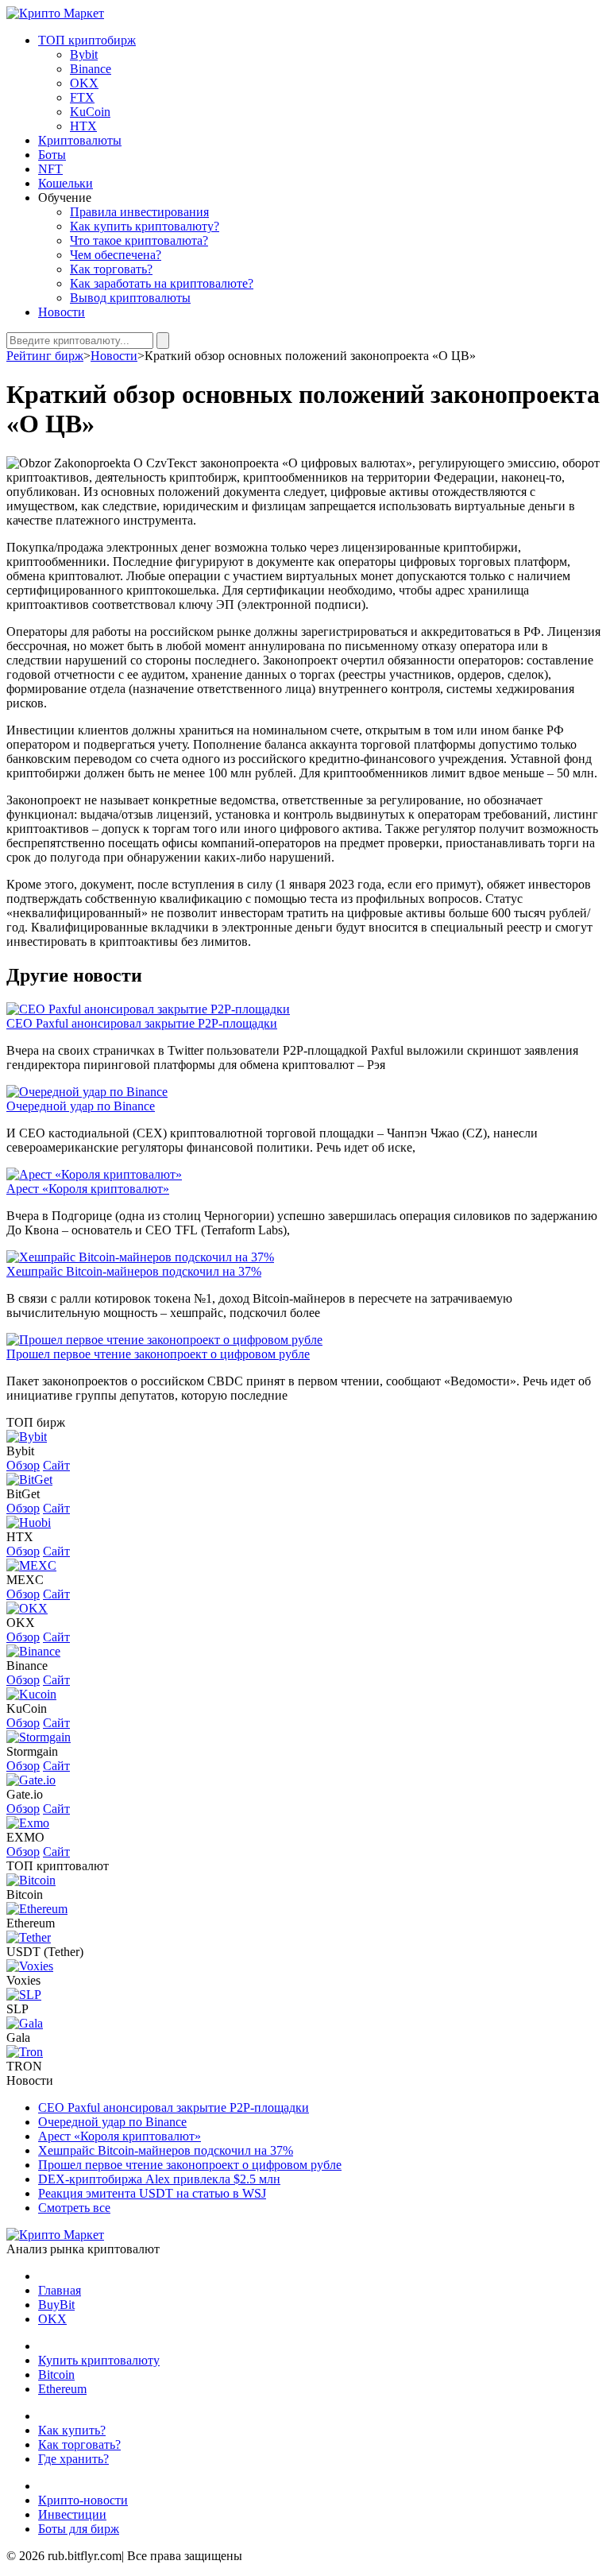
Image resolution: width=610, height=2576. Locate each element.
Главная (60, 2290)
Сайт (56, 1465)
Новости (62, 312)
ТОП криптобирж (87, 40)
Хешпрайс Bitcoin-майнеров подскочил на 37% (134, 1271)
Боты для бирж (79, 2529)
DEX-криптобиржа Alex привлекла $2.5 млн (159, 2179)
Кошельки (66, 183)
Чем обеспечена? (116, 255)
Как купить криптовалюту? (145, 226)
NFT (50, 169)
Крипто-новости (83, 2500)
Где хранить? (73, 2459)
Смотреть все (74, 2208)
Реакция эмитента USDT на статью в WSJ (152, 2193)
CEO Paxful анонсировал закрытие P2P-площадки (142, 1023)
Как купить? (72, 2430)
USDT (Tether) (45, 1952)
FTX (82, 97)
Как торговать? (111, 269)
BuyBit (56, 2305)
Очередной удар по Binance (81, 1106)
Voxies (23, 1980)
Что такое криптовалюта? (139, 240)
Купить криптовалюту (99, 2360)
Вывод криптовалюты (130, 298)
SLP (17, 2009)
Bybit (84, 54)
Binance (91, 69)
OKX (84, 83)
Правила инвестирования (139, 212)
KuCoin (90, 112)
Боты (52, 155)
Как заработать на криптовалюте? (162, 283)
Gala (18, 2038)
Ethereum (31, 1923)
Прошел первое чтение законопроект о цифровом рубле (158, 1354)
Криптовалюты (80, 140)
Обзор (23, 1465)
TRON (24, 2066)
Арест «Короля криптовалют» (88, 1189)
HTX (83, 126)
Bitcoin (25, 1894)
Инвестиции (72, 2514)
